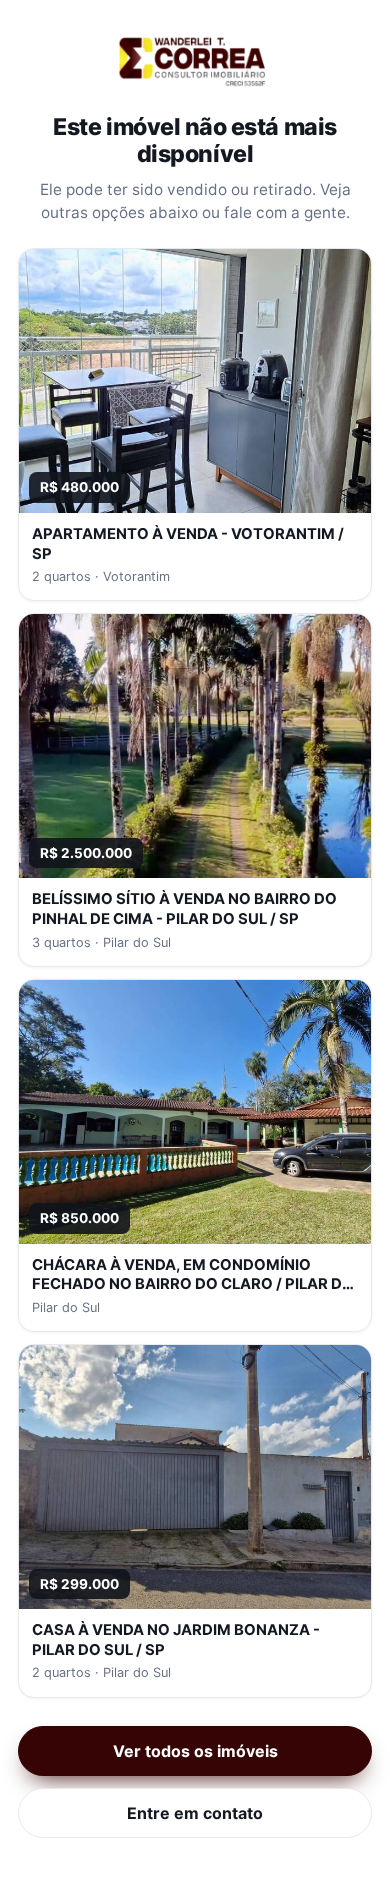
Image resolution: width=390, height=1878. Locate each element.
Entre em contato (195, 1813)
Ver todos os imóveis (195, 1751)
